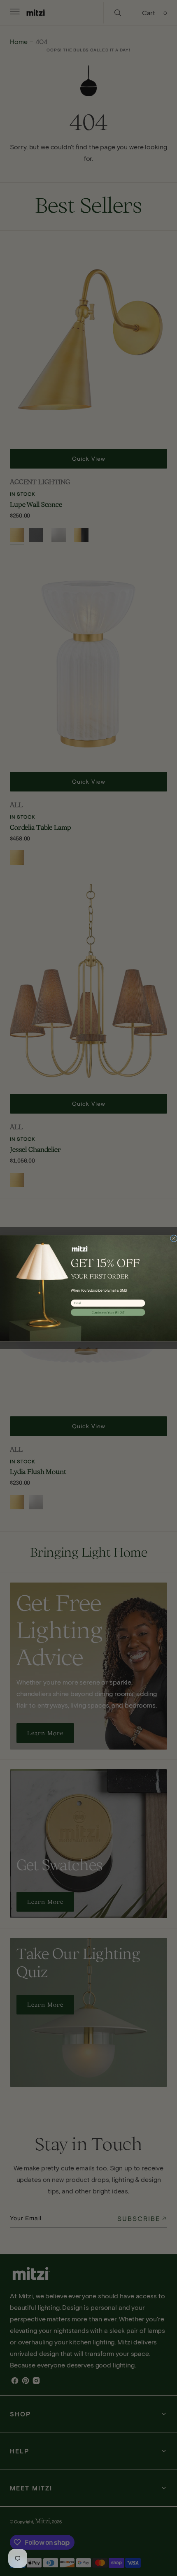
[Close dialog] (174, 1238)
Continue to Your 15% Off (108, 1312)
